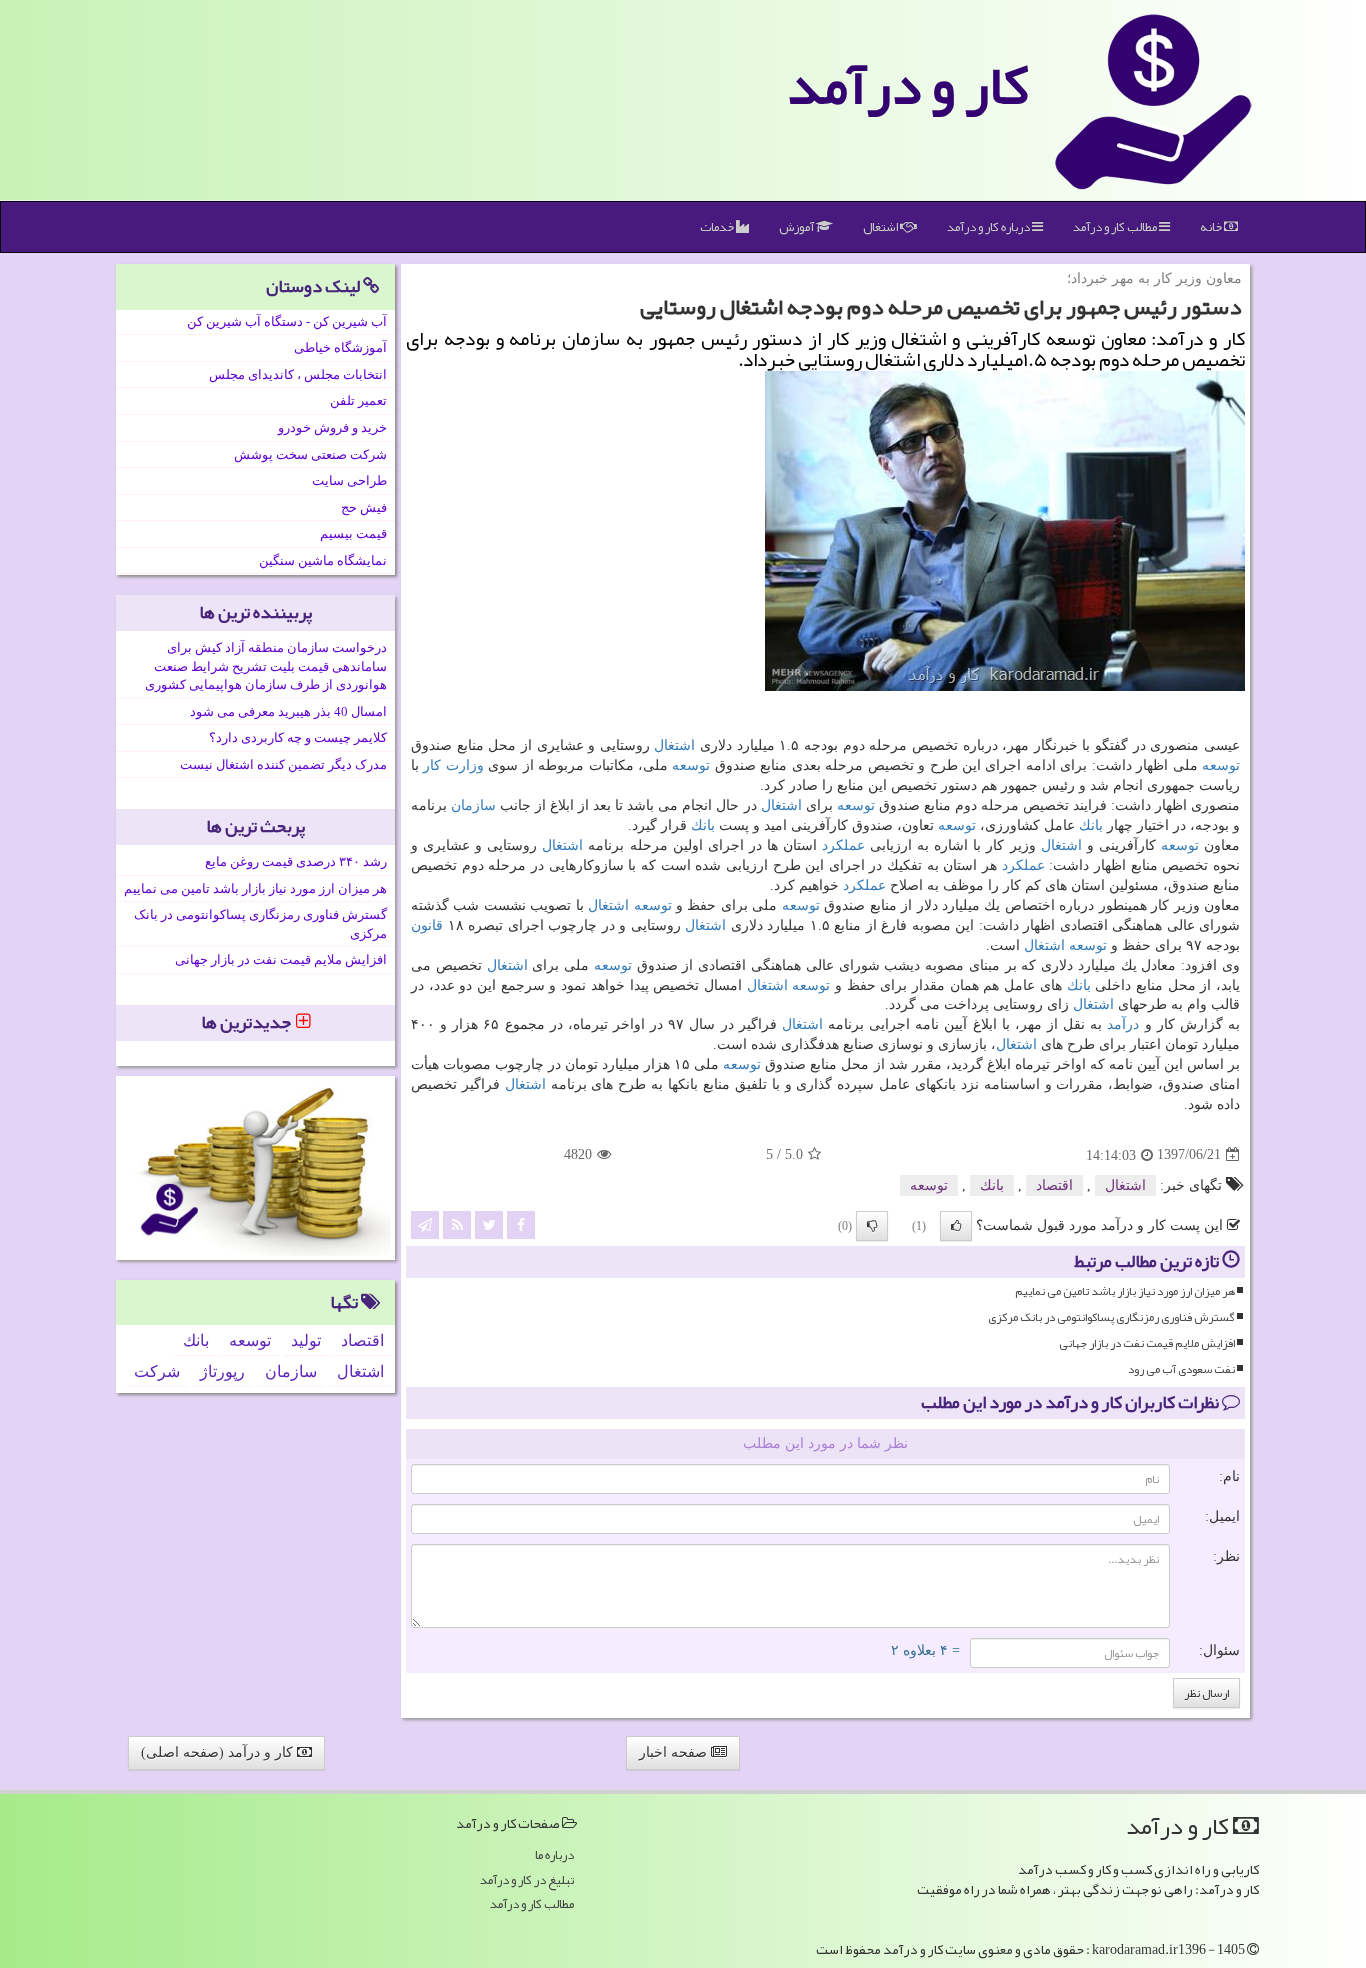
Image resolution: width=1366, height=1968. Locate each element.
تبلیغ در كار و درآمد (527, 1880)
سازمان (473, 805)
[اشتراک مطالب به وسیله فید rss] (457, 1223)
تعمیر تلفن (358, 400)
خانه (1212, 227)
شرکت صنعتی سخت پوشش (310, 454)
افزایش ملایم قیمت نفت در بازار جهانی (1147, 1343)
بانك (1091, 825)
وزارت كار (453, 765)
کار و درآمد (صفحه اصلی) (219, 1752)
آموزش (797, 227)
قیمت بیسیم (353, 533)
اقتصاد (1054, 1185)
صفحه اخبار (675, 1752)
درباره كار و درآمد (989, 227)
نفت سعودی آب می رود (1181, 1369)
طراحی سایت (349, 480)
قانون (427, 925)
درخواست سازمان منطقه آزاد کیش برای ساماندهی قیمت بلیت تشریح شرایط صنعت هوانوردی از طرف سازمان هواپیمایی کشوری (266, 666)
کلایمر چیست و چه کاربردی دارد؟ (298, 737)
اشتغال (881, 227)
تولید (306, 1340)
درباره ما (554, 1855)
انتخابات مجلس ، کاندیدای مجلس (298, 374)
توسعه (1221, 765)
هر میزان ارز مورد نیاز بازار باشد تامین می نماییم (1125, 1291)
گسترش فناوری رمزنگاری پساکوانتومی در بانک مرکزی (1111, 1317)
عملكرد (843, 845)
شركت (157, 1371)
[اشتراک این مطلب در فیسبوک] (521, 1223)
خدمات (718, 227)
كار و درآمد (908, 85)
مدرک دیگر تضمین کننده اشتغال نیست (283, 764)
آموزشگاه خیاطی (340, 347)
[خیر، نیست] (872, 1226)
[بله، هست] (956, 1226)
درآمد (1123, 1024)
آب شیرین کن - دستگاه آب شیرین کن (287, 321)
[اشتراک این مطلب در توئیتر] (489, 1223)
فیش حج (364, 507)
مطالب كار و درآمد (1116, 227)
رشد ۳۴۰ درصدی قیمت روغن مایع (296, 861)
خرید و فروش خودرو (332, 427)
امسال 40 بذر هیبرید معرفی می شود (288, 711)
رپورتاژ (222, 1371)
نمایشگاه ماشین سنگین (323, 560)
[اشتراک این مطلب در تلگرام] (425, 1223)
